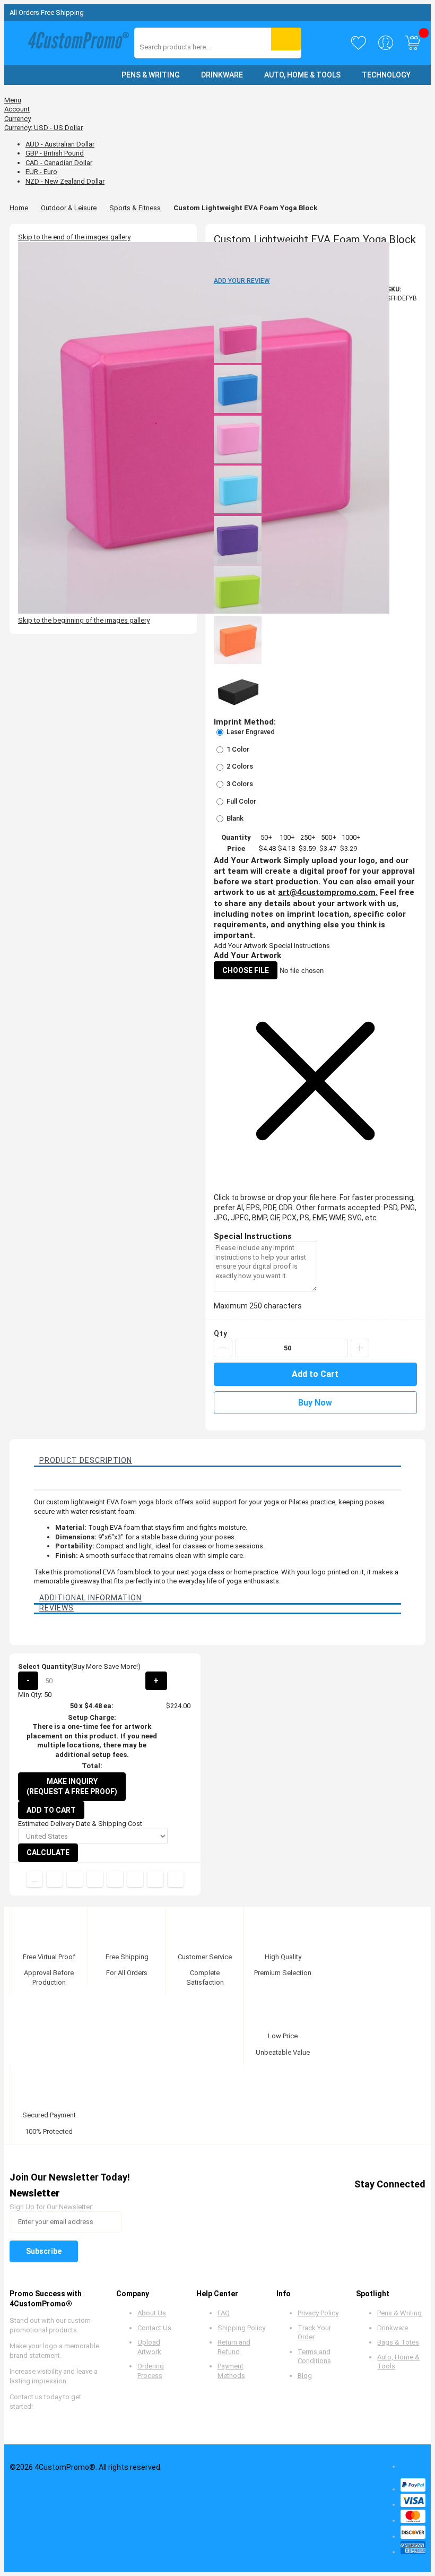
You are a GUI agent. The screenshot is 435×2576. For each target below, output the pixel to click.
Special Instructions (299, 946)
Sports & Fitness (135, 208)
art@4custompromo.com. (328, 892)
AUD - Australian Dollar (60, 144)
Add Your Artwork (241, 946)
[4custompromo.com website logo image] (76, 43)
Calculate (48, 1853)
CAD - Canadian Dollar (59, 163)
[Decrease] (223, 1348)
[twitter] (336, 2203)
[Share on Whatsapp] (135, 1879)
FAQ (224, 2313)
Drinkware (393, 2328)
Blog (305, 2376)
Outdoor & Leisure (69, 208)
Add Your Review (242, 281)
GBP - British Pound (55, 153)
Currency (18, 119)
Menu (13, 100)
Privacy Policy (318, 2313)
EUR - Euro (41, 172)
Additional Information (90, 1598)
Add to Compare (34, 1879)
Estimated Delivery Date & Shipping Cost (80, 1824)
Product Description (86, 1460)
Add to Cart (51, 1810)
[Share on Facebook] (55, 1879)
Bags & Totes (398, 2342)
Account (17, 109)
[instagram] (396, 2203)
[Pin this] (115, 1879)
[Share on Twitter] (75, 1879)
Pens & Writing (399, 2313)
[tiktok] (416, 2203)
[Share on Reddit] (176, 1879)
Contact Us (154, 2328)
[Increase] (360, 1348)
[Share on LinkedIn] (95, 1879)
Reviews (56, 1608)
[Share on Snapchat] (155, 1879)
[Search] (286, 39)
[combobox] (187, 47)
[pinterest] (356, 2203)
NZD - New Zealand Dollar (65, 181)
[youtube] (376, 2203)
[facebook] (315, 2203)
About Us (152, 2313)
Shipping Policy (241, 2328)
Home (19, 208)
